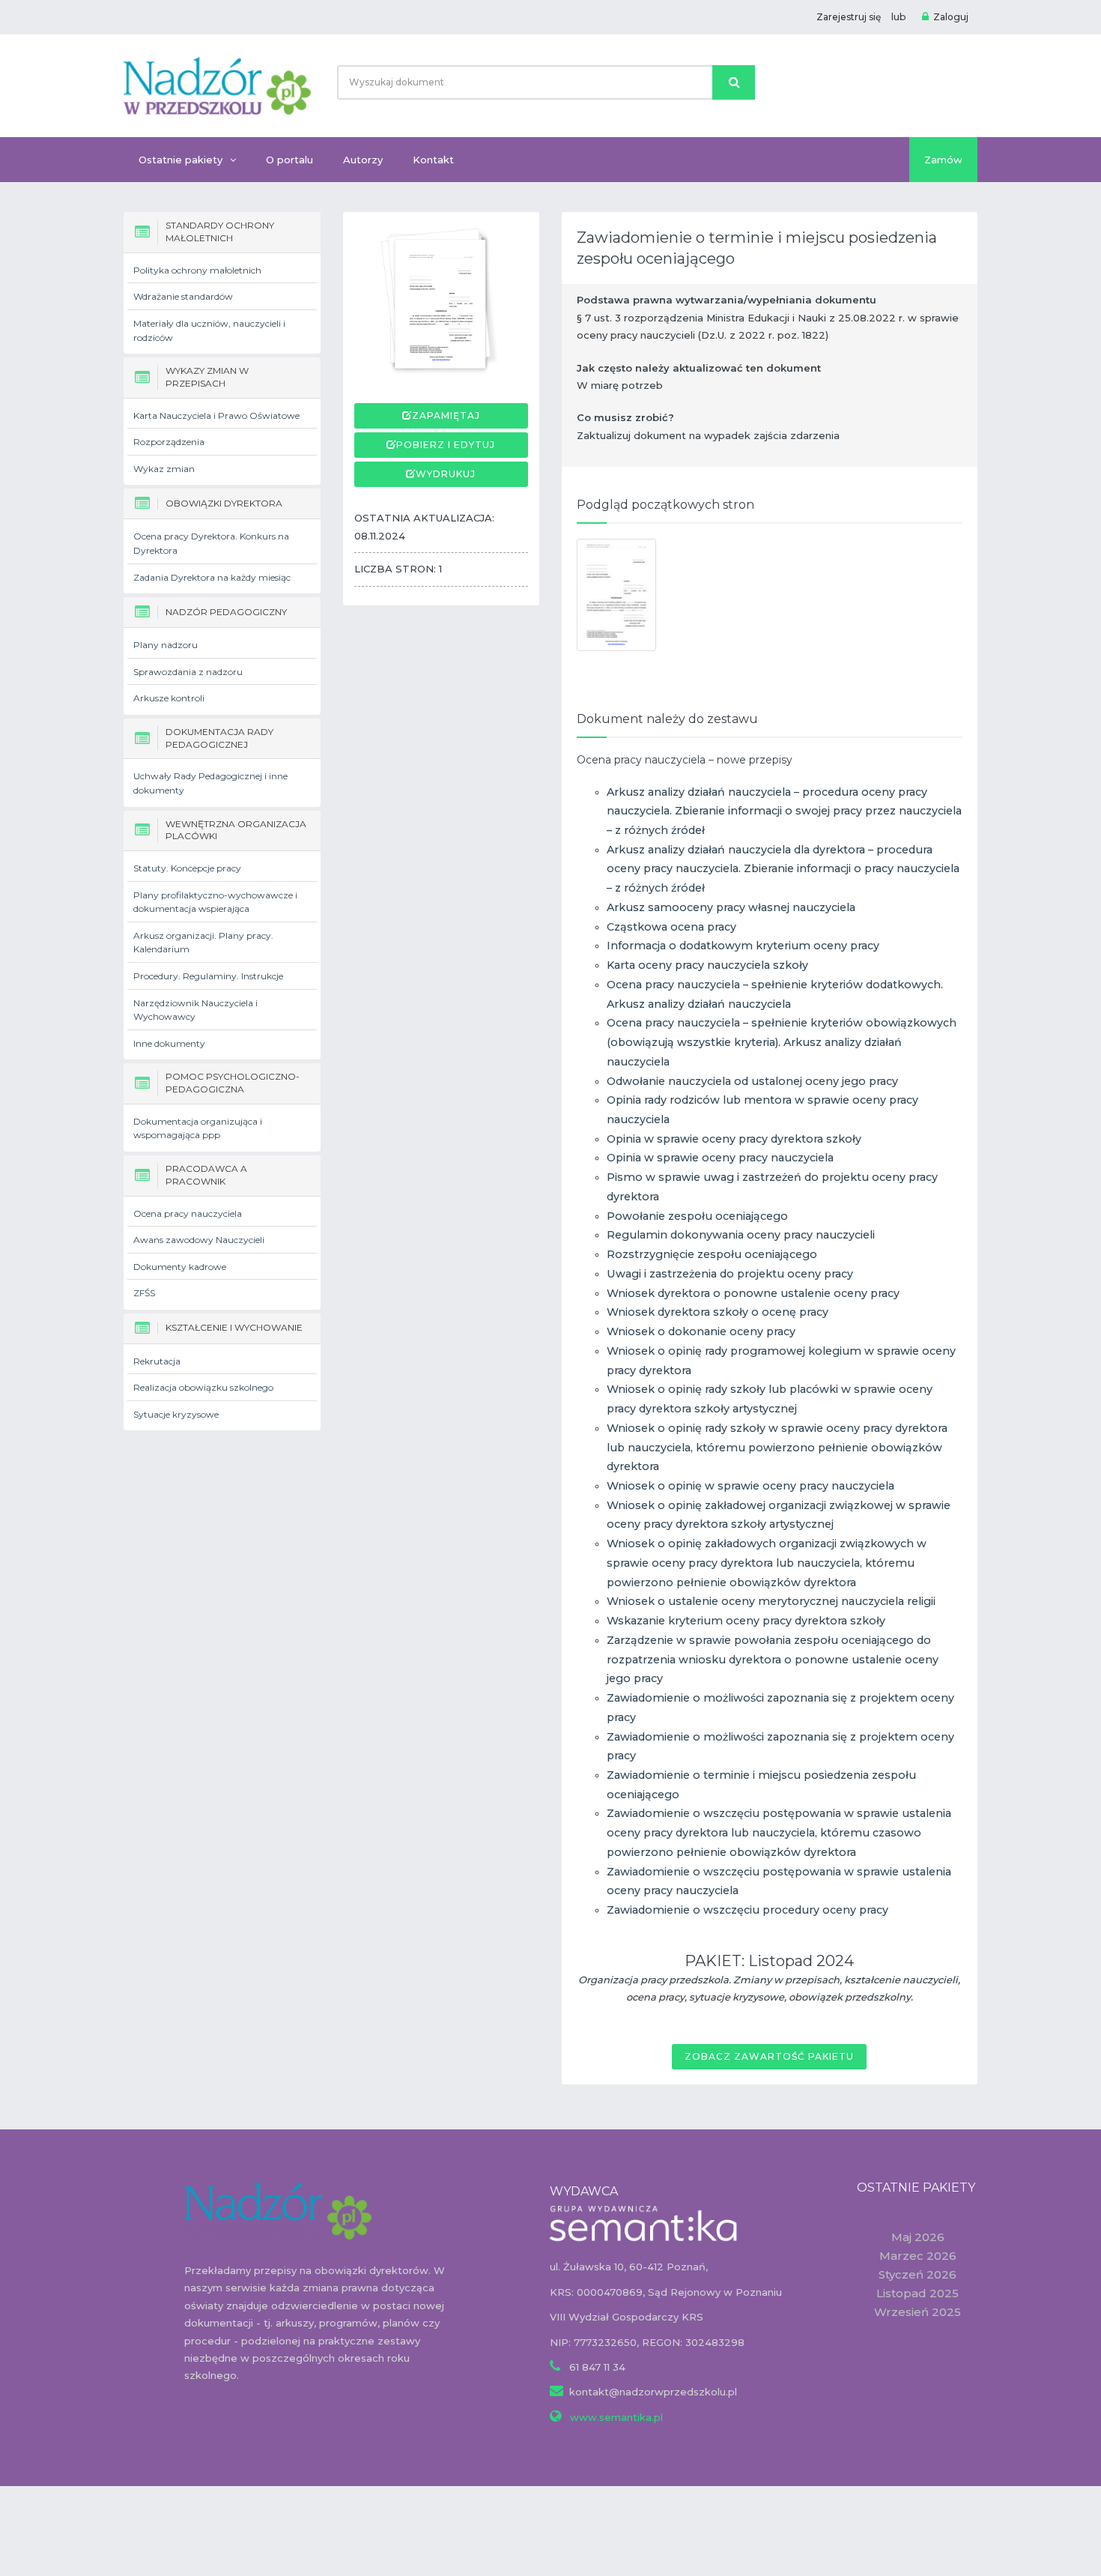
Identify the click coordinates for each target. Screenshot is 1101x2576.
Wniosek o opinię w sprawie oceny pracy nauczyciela (750, 1486)
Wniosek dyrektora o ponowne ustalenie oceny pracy (753, 1293)
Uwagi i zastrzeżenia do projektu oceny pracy (730, 1274)
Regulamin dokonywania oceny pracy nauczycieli (741, 1235)
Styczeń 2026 (917, 2274)
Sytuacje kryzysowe (176, 1414)
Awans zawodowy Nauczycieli (199, 1240)
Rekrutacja (157, 1361)
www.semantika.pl (615, 2417)
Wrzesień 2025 (917, 2312)
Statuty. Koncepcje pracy (187, 868)
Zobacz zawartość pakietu (769, 2056)
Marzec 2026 (918, 2256)
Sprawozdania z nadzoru (188, 672)
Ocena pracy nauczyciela (188, 1213)
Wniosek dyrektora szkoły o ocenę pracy (718, 1312)
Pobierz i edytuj (446, 445)
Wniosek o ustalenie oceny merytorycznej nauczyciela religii (771, 1601)
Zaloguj (951, 17)
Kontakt (433, 160)
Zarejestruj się (849, 17)
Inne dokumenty (169, 1043)
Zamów (943, 160)
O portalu (289, 160)
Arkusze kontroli (169, 698)
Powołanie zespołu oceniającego (697, 1216)
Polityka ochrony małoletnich (197, 270)
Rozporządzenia (169, 442)
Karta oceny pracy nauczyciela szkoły (707, 965)
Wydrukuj (446, 474)
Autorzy (363, 160)
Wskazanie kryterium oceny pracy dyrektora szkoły (746, 1621)
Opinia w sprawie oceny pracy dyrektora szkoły (734, 1139)
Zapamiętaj (446, 415)
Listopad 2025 (917, 2293)
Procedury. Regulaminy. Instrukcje (208, 976)
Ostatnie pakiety (181, 160)
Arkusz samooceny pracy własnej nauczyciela (731, 907)
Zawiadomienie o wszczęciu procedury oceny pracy (747, 1910)
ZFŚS (144, 1293)
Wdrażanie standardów (183, 296)
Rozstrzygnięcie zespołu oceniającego (712, 1254)
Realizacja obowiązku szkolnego (203, 1387)
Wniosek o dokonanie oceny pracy (701, 1331)
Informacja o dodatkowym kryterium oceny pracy (743, 946)
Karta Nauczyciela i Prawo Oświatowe (216, 415)
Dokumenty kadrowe (180, 1267)
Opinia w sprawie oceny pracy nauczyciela (720, 1158)
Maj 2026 (918, 2237)
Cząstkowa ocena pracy (671, 927)
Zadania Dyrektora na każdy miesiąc (212, 577)
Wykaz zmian (164, 469)
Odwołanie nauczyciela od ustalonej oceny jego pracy (752, 1081)
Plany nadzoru (166, 645)
